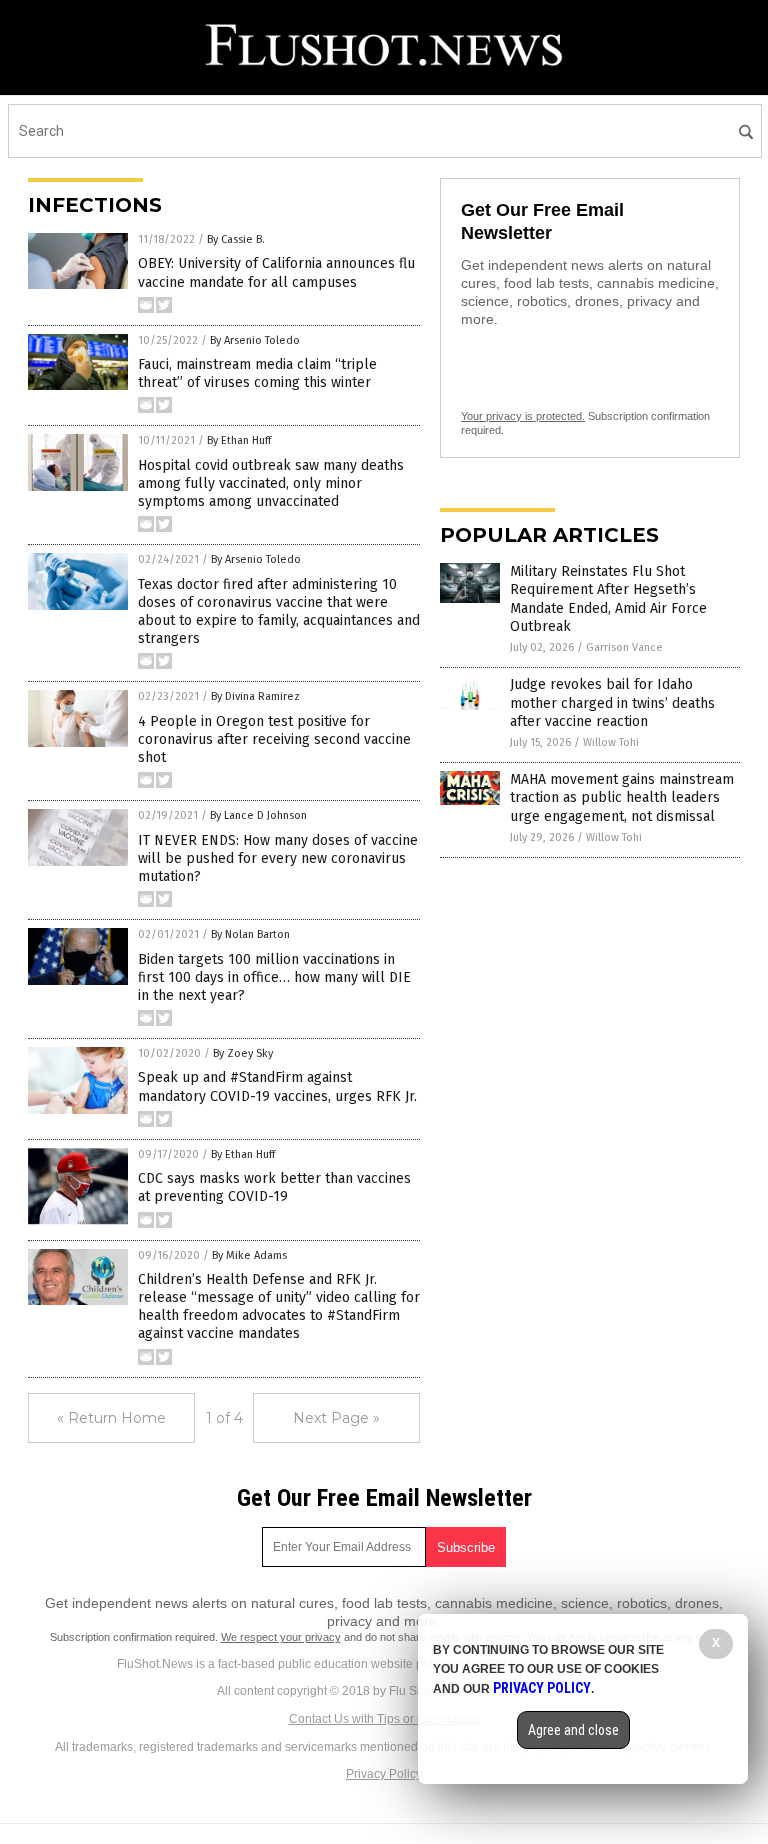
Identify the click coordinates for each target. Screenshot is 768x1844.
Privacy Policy (384, 1774)
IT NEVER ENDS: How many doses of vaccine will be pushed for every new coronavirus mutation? (278, 858)
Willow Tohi (611, 742)
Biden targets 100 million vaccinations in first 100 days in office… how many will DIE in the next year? (274, 977)
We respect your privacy (281, 1637)
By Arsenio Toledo (255, 340)
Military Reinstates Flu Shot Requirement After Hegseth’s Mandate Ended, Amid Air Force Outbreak (608, 599)
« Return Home (111, 1418)
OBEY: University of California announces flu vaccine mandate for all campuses (276, 272)
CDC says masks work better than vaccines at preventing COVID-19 (274, 1187)
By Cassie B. (236, 239)
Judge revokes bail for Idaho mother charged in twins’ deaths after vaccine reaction (612, 702)
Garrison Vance (624, 647)
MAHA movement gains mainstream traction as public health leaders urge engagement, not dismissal (622, 797)
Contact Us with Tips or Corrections (384, 1719)
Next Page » (336, 1418)
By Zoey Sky (243, 1053)
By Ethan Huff (239, 440)
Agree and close (573, 1730)
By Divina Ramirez (255, 696)
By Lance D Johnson (258, 815)
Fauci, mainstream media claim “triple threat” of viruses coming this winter (257, 373)
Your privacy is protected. (523, 416)
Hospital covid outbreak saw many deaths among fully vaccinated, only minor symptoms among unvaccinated (271, 483)
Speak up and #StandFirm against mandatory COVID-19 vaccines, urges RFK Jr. (277, 1086)
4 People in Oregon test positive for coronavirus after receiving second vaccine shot (274, 739)
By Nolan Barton (250, 934)
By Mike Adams (249, 1255)
